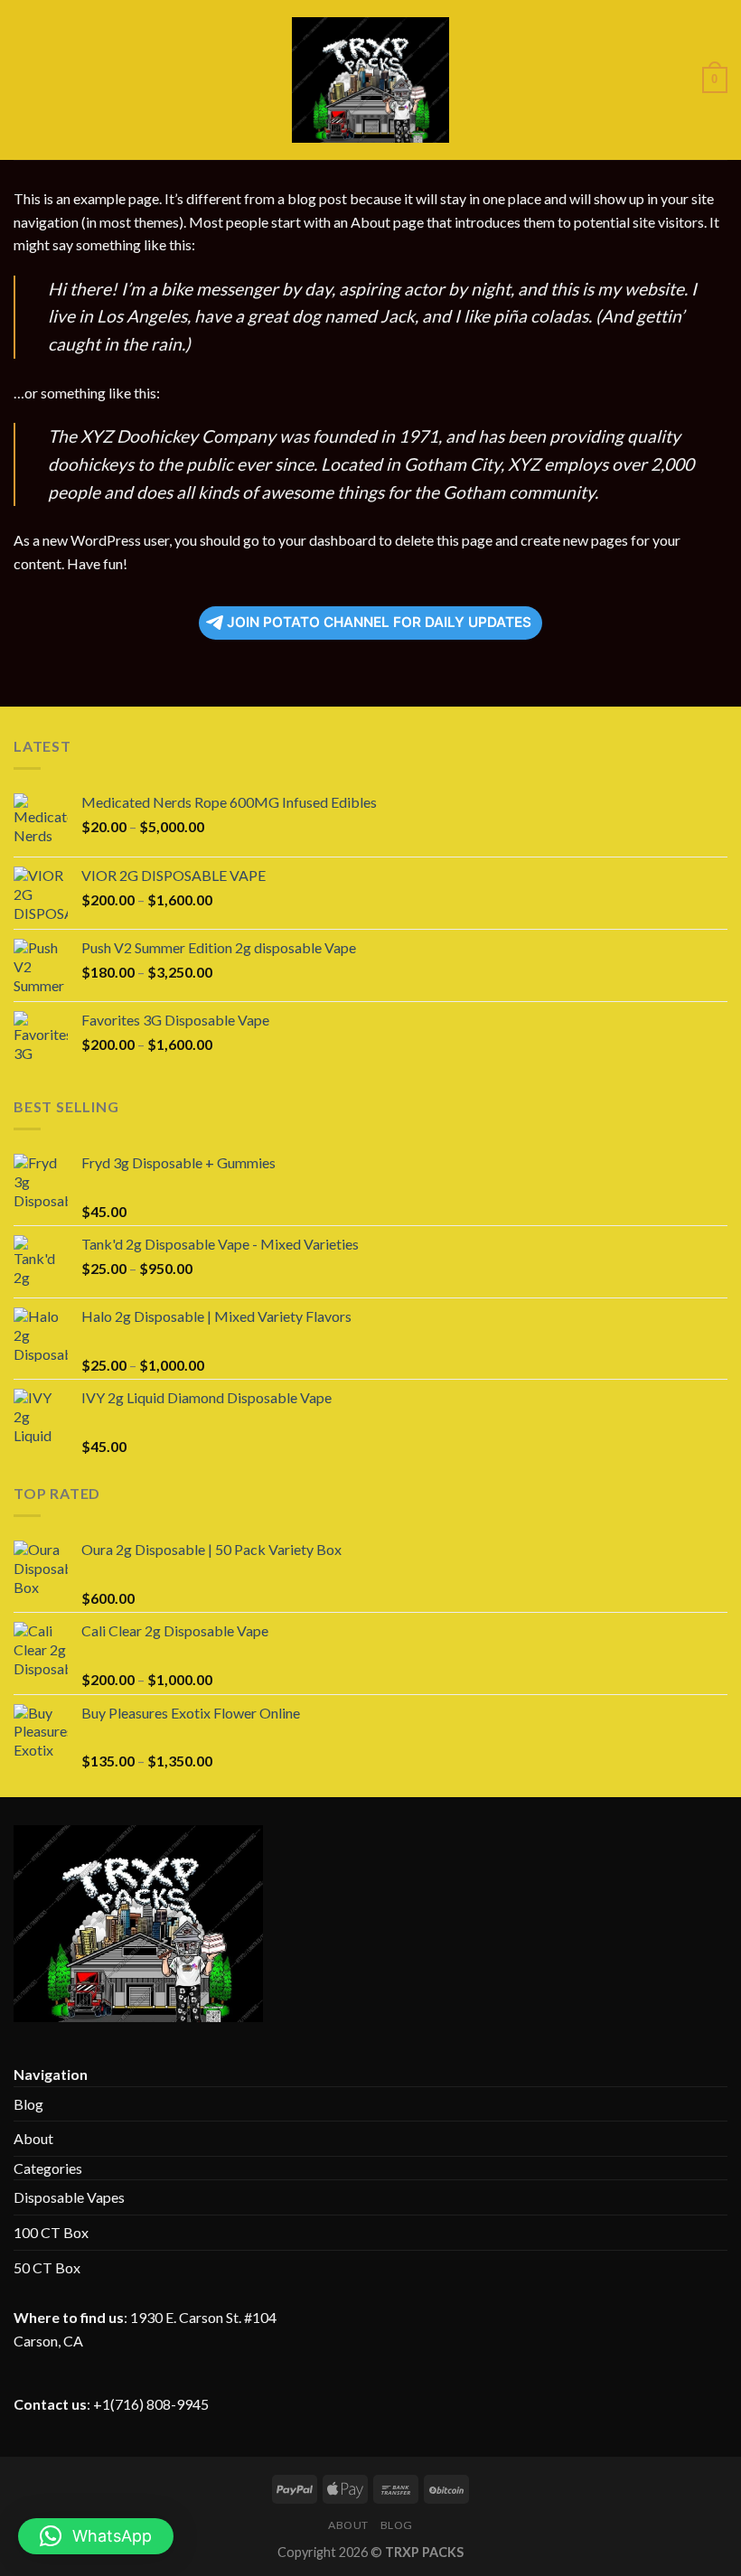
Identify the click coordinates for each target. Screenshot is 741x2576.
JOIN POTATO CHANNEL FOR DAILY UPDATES (379, 622)
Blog (28, 2104)
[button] (96, 2536)
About (33, 2138)
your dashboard (327, 540)
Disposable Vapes (69, 2197)
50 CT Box (47, 2267)
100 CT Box (51, 2232)
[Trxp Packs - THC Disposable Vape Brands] (371, 80)
